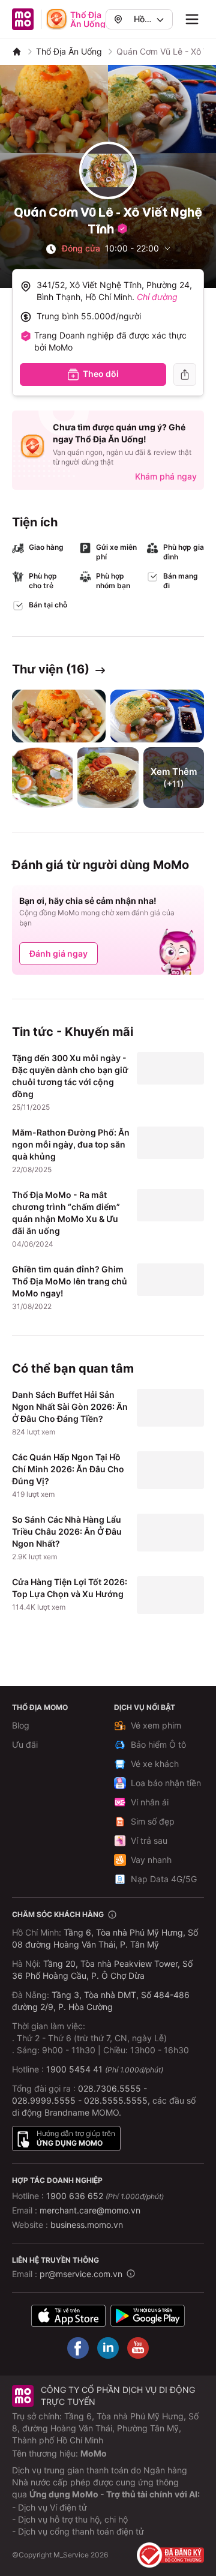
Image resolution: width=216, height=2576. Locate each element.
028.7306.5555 (109, 2088)
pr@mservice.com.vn (81, 2274)
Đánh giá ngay (58, 953)
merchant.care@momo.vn (90, 2210)
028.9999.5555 (44, 2100)
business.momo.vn (87, 2225)
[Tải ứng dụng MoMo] (68, 2316)
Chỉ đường (157, 297)
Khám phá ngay (166, 476)
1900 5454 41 (74, 2069)
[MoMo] (17, 52)
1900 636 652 (105, 2196)
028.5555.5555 (116, 2100)
